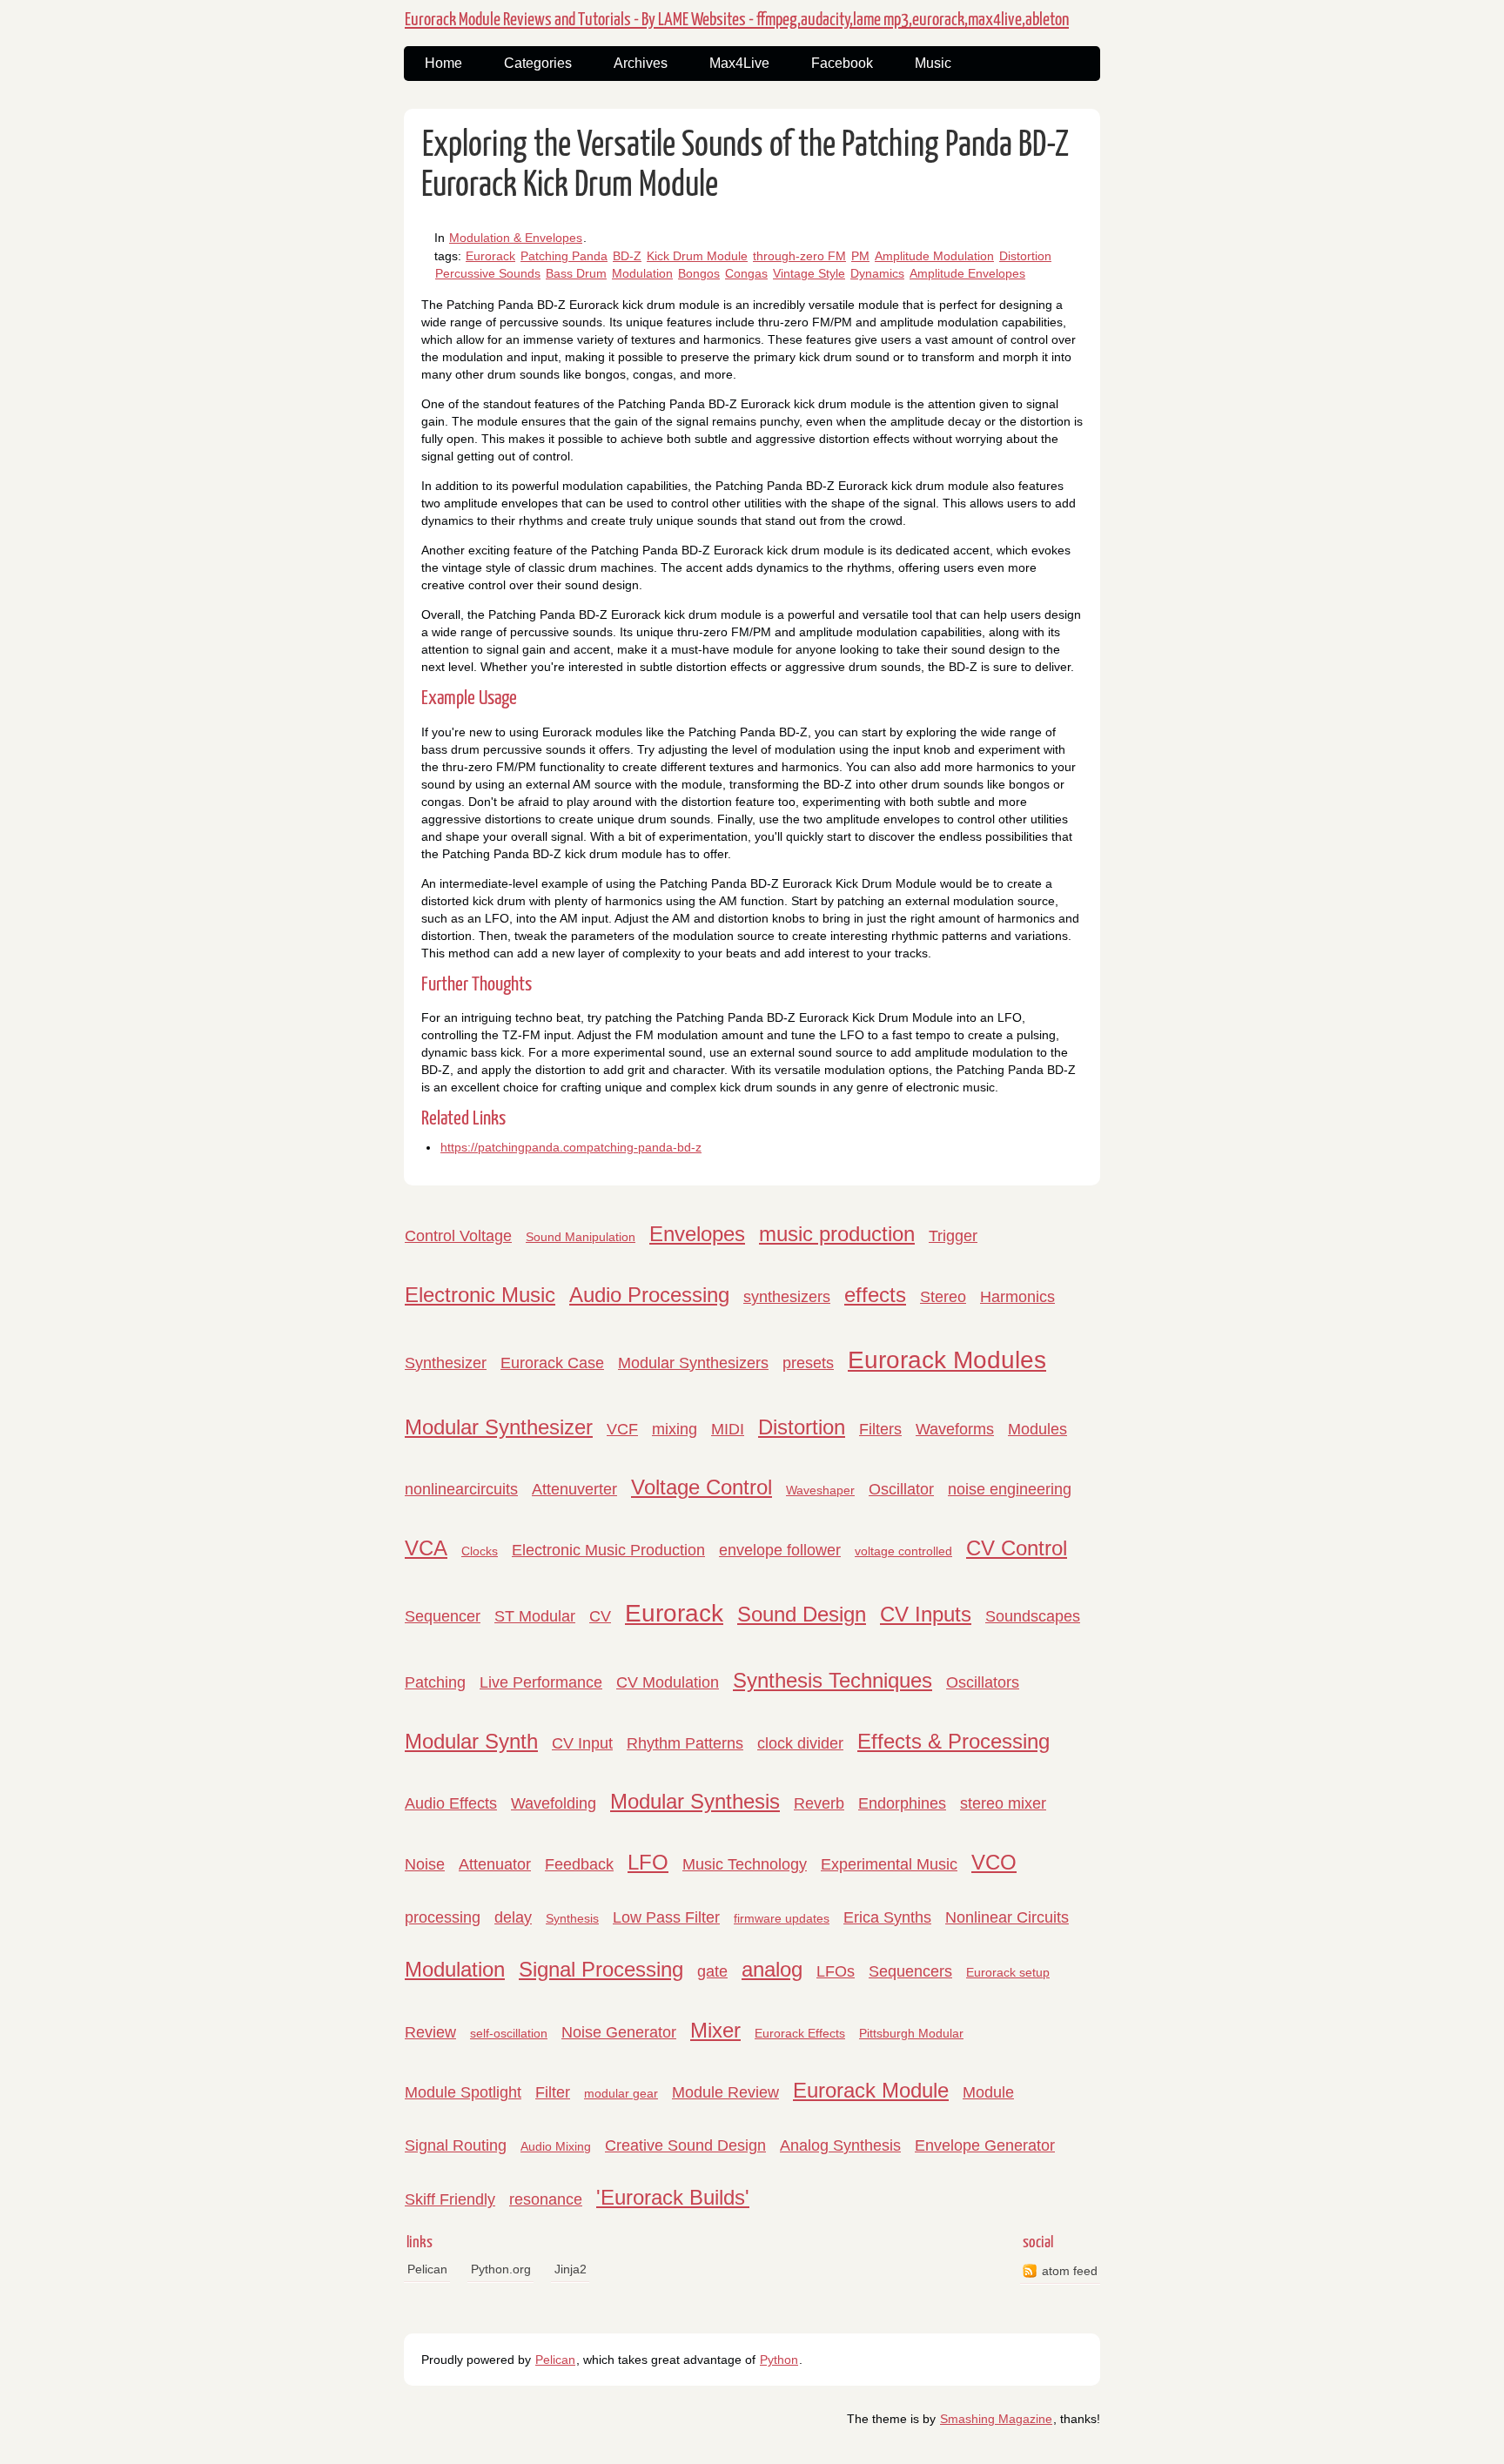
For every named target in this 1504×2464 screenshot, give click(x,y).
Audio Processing (649, 1295)
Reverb (819, 1803)
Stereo (943, 1297)
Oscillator (901, 1489)
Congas (746, 273)
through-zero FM (799, 256)
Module (988, 2092)
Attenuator (495, 1864)
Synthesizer (446, 1363)
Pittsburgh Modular (911, 2033)
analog (772, 1969)
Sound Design (802, 1614)
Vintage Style (809, 273)
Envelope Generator (985, 2145)
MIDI (728, 1429)
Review (430, 2032)
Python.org (501, 2269)
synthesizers (787, 1297)
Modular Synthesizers (693, 1363)
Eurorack (490, 256)
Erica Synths (887, 1917)
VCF (622, 1429)
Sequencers (910, 1971)
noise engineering (1010, 1489)
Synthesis (572, 1918)
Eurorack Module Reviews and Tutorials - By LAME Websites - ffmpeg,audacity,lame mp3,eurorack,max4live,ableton (737, 20)
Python (779, 2360)
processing (443, 1917)
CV (600, 1616)
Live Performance (541, 1682)
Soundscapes (1033, 1616)
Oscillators (983, 1682)
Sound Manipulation (581, 1237)
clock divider (800, 1743)
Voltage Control (702, 1487)
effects (875, 1295)
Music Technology (745, 1864)
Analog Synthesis (840, 2145)
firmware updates (782, 1918)
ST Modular (535, 1616)
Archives (641, 63)
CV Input (582, 1743)
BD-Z (627, 256)
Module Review (725, 2092)
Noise (425, 1864)
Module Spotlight (463, 2092)
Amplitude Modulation (934, 256)
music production (837, 1234)
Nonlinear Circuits (1007, 1917)
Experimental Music (889, 1864)
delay (513, 1917)
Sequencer (443, 1616)
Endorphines (902, 1803)
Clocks (480, 1551)
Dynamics (877, 273)
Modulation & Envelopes (516, 238)
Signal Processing (601, 1969)
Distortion (1025, 256)
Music (933, 63)
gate (712, 1971)
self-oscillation (509, 2033)
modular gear (621, 2093)
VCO (994, 1862)
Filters (880, 1429)
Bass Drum (576, 273)
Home (443, 63)
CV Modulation (668, 1682)
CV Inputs (926, 1614)
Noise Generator (619, 2032)
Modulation (642, 273)
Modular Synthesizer (499, 1427)
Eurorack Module (871, 2090)
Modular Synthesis (695, 1801)
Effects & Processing (953, 1741)
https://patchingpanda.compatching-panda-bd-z (571, 1147)
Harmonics (1017, 1297)
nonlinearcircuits (461, 1489)
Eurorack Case (552, 1363)
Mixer (715, 2030)
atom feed (1070, 2271)
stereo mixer (1003, 1803)
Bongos (699, 273)
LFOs (836, 1971)
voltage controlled (903, 1551)
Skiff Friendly (450, 2199)
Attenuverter (574, 1489)
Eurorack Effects (800, 2033)
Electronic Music (480, 1295)
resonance (546, 2199)
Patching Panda (564, 256)
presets (808, 1363)
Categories (538, 63)
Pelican (427, 2269)
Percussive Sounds (488, 273)
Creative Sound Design (685, 2145)
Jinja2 (571, 2269)
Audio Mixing (556, 2146)
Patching (435, 1682)
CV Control (1017, 1548)
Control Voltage (458, 1236)
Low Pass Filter (666, 1917)
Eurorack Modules (947, 1360)
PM (860, 256)
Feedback (579, 1864)
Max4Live (739, 63)
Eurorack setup (1008, 1972)
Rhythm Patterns (685, 1743)
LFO (648, 1862)
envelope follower (780, 1550)
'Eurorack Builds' (673, 2197)
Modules (1037, 1429)
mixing (675, 1429)
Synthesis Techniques (833, 1680)
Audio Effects (451, 1803)
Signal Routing (456, 2145)
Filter (553, 2092)
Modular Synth (471, 1741)
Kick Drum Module (697, 256)
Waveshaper (820, 1490)
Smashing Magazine (996, 2419)
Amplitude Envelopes (967, 273)
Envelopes (697, 1234)
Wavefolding (554, 1803)
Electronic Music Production (608, 1550)
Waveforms (955, 1429)
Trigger (953, 1236)
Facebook (842, 63)
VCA (426, 1548)
